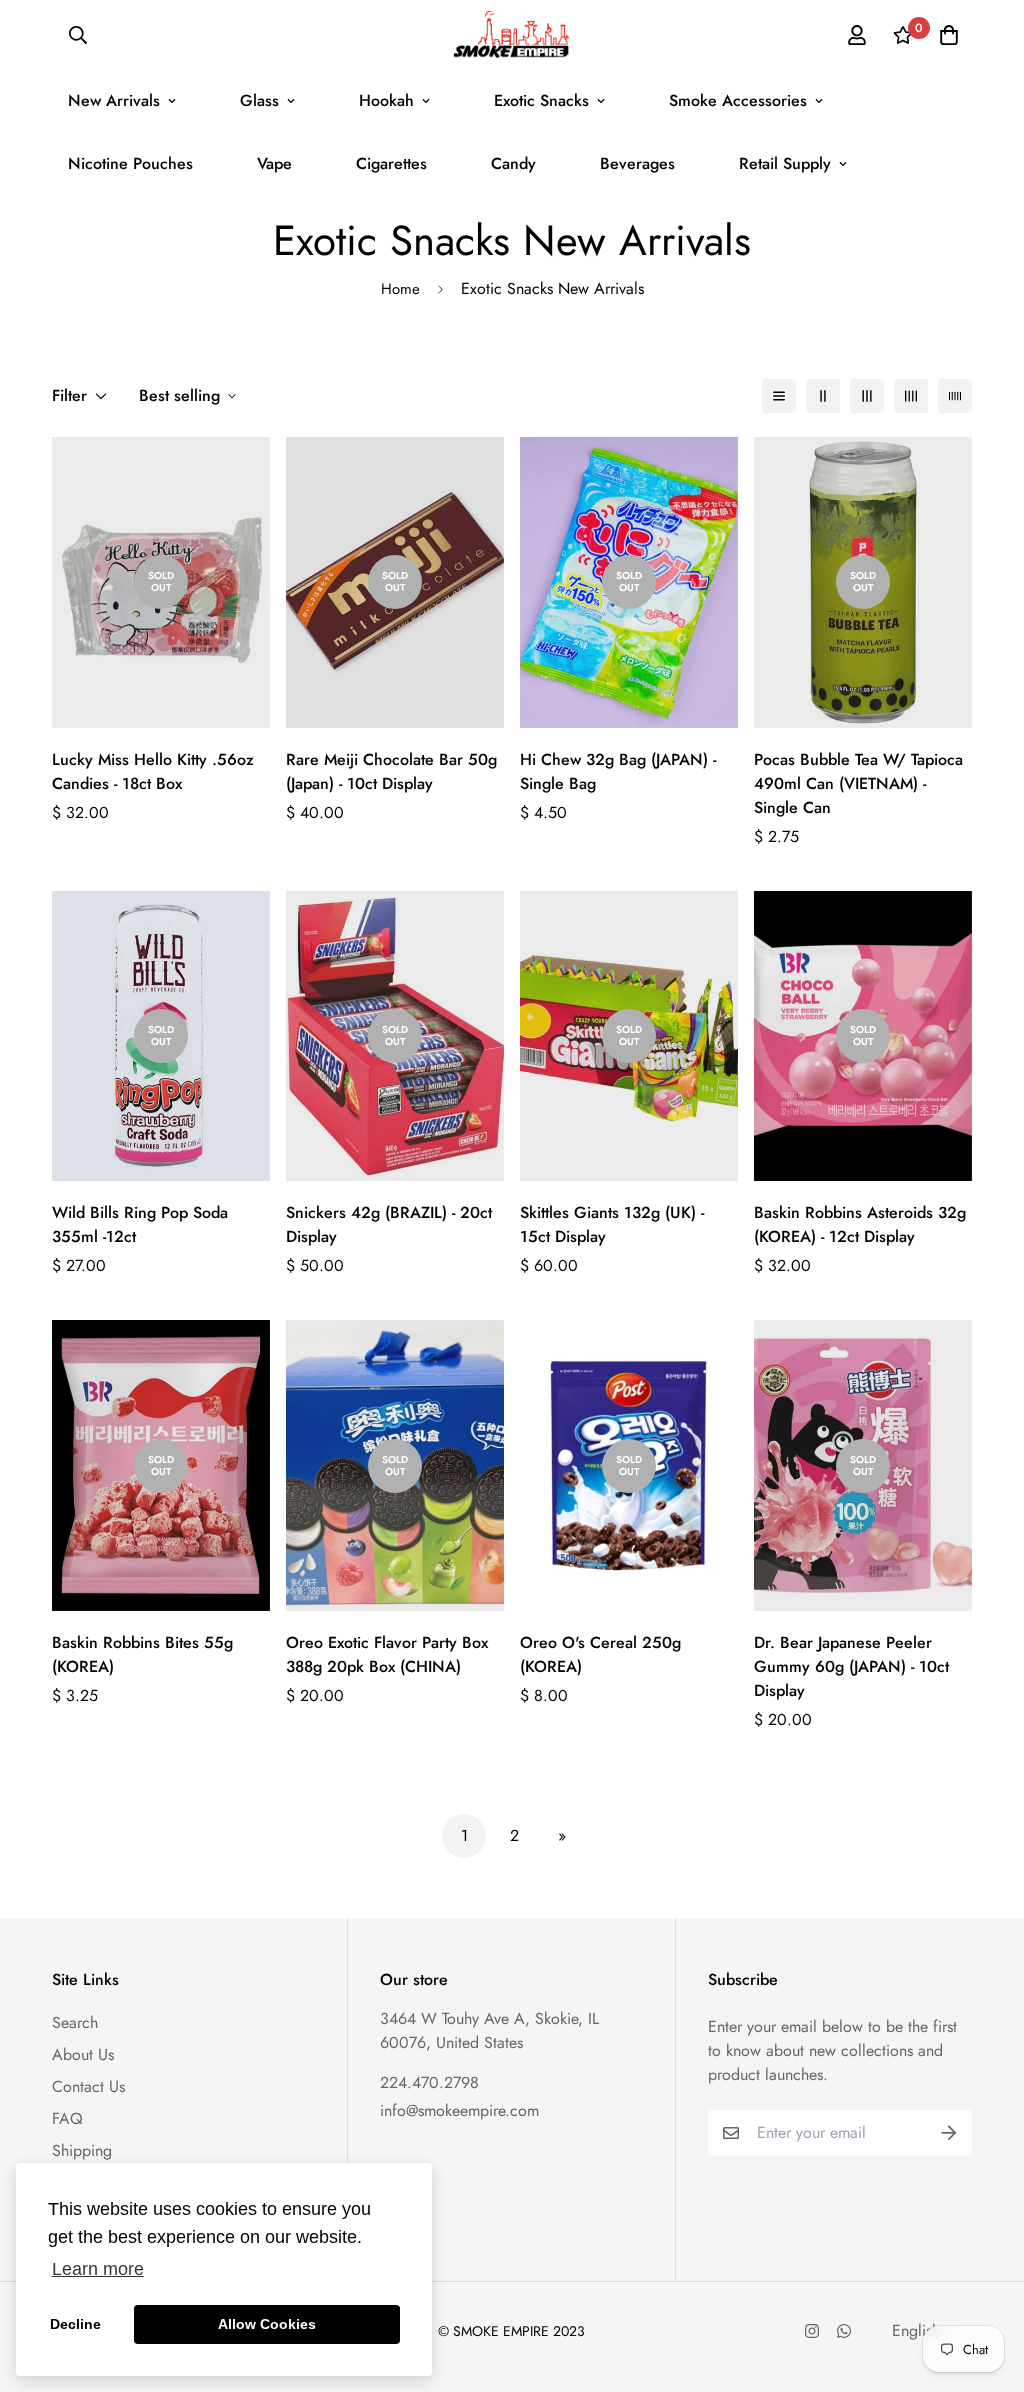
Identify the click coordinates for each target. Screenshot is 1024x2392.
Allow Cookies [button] (267, 2324)
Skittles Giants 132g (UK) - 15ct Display (612, 1224)
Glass (259, 100)
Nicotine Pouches (130, 163)
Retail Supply (785, 163)
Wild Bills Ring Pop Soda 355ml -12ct (140, 1224)
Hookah (386, 100)
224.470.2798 (429, 2082)
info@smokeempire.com (459, 2110)
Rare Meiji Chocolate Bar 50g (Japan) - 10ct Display (391, 771)
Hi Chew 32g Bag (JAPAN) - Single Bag (618, 771)
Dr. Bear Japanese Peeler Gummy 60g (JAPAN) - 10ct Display (851, 1666)
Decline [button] (75, 2324)
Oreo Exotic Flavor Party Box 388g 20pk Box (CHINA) (387, 1654)
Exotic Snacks (541, 100)
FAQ (67, 2118)
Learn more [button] (98, 2269)
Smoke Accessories (738, 100)
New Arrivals (114, 100)
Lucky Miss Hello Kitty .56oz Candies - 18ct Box (153, 771)
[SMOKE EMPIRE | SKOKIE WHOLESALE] (512, 34)
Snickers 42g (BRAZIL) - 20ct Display (389, 1224)
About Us (83, 2054)
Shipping (82, 2150)
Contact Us (88, 2086)
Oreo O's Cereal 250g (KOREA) (600, 1654)
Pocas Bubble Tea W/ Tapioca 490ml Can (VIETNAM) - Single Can (858, 783)
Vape (274, 163)
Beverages (637, 163)
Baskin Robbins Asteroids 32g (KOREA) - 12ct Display (860, 1224)
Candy (513, 163)
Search (75, 2022)
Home (400, 289)
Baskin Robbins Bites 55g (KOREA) (142, 1654)
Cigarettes (391, 163)
